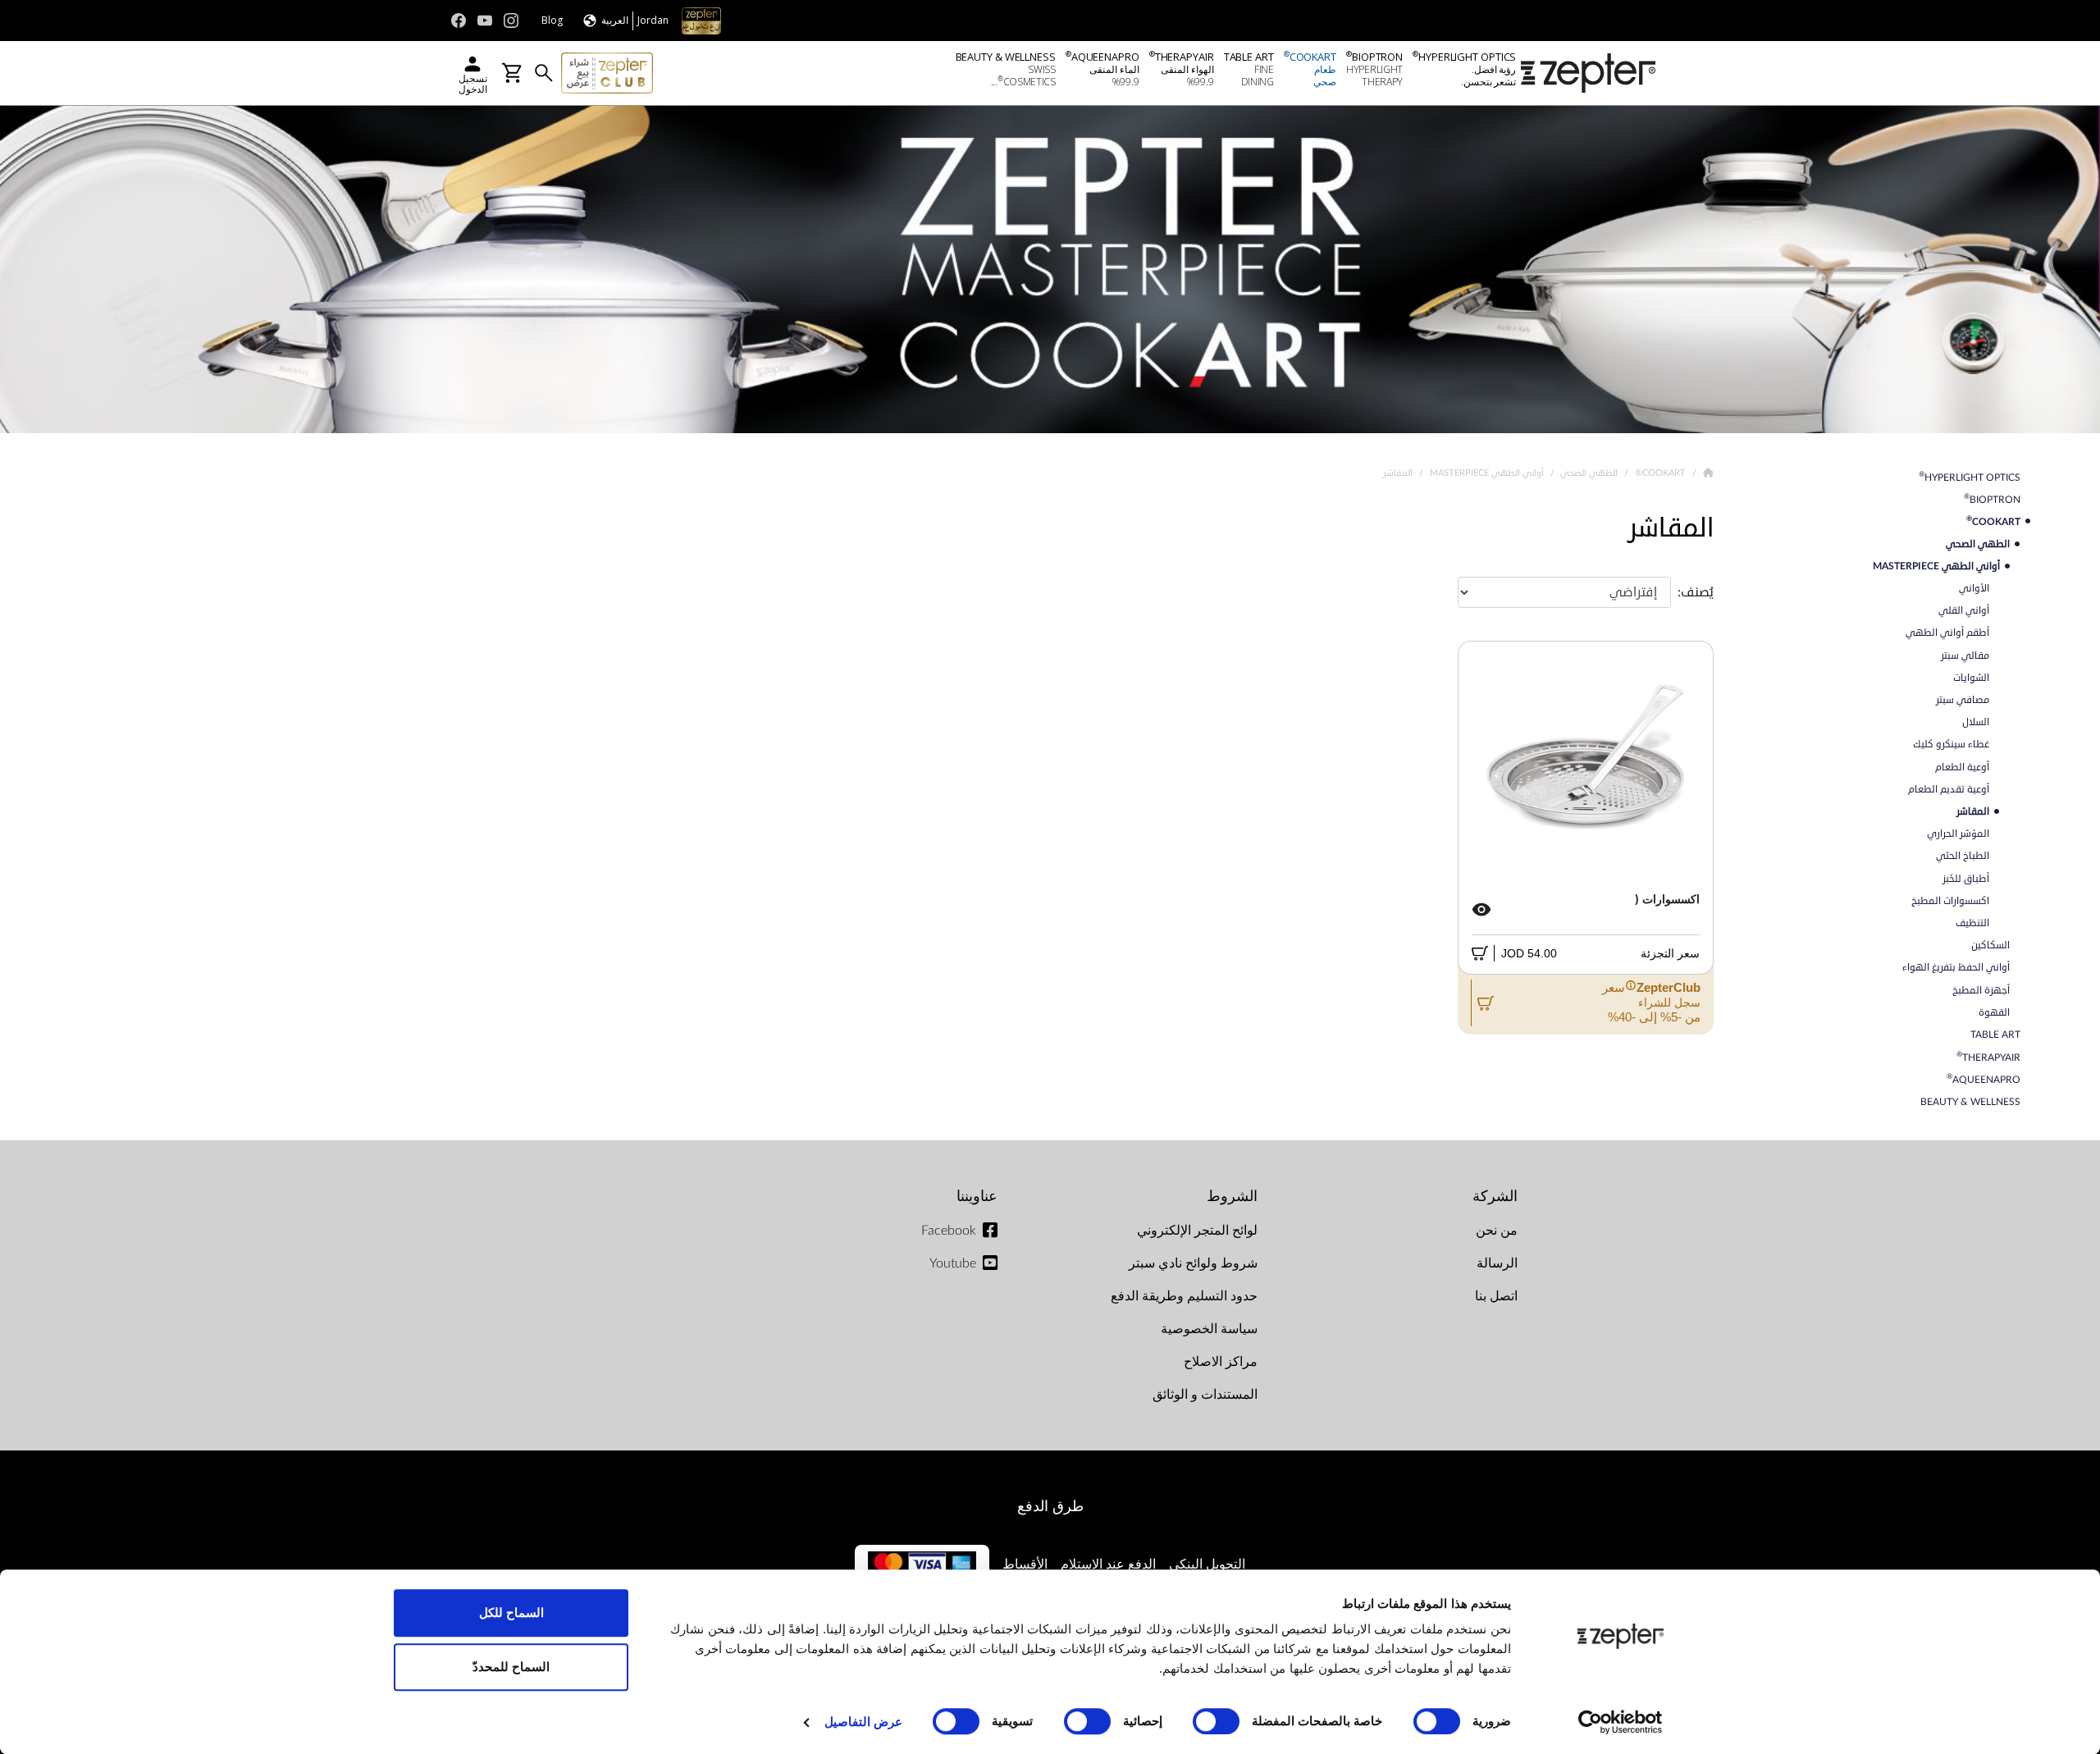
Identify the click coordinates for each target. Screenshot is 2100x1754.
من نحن (1497, 1231)
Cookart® (1659, 473)
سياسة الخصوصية (1209, 1329)
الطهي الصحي (1588, 473)
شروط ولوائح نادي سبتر (1193, 1263)
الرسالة (1497, 1263)
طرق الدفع (1050, 1507)
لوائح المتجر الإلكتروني (1197, 1231)
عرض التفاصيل (863, 1722)
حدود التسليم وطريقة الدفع (1184, 1296)
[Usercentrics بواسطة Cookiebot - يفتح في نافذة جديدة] (1621, 1722)
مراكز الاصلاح (1221, 1362)
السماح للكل (511, 1612)
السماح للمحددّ (511, 1667)
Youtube (953, 1263)
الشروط (1232, 1197)
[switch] (1220, 1721)
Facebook (949, 1231)
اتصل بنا (1496, 1296)
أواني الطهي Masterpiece (1486, 473)
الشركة (1495, 1197)
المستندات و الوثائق (1205, 1395)
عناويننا (977, 1197)
